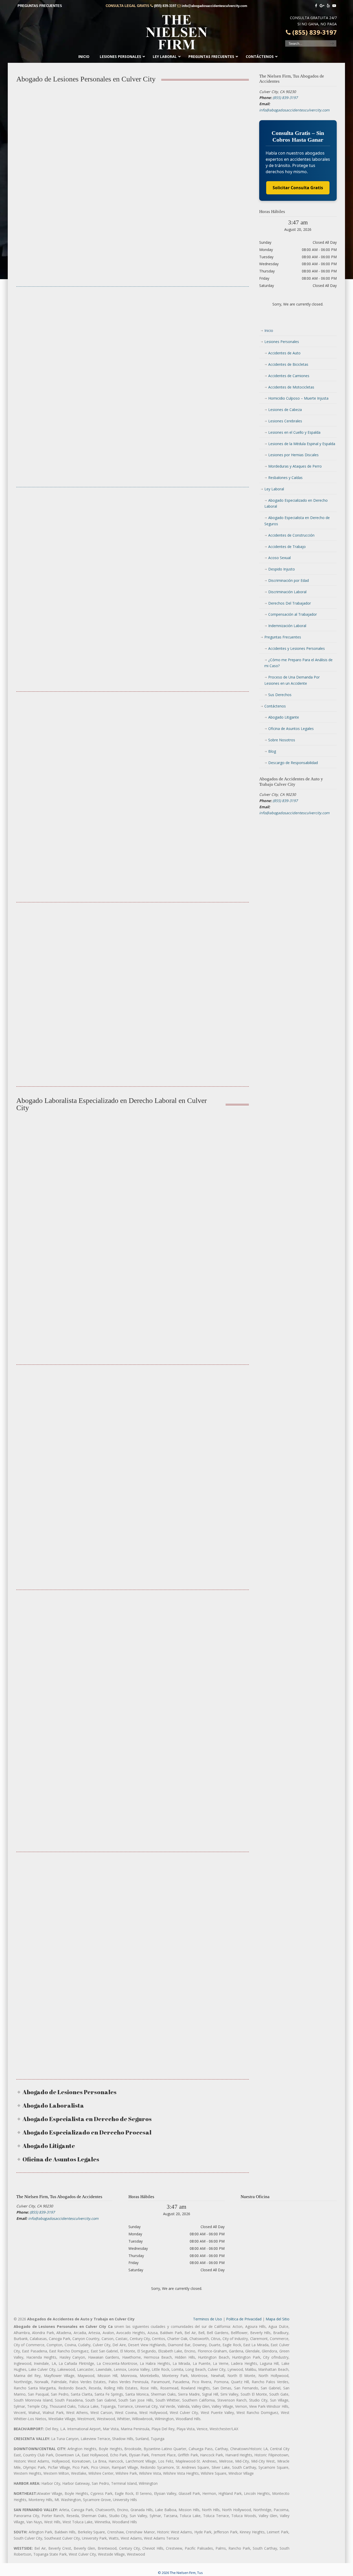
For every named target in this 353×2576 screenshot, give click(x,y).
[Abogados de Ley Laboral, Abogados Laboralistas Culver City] (52, 1409)
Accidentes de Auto (284, 353)
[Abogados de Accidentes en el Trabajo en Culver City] (52, 1153)
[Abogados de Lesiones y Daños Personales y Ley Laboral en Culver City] (213, 938)
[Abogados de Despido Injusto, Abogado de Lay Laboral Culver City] (213, 1891)
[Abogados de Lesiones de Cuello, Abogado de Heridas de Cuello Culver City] (213, 523)
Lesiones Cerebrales (285, 421)
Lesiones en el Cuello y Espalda (294, 432)
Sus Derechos (280, 695)
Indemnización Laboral (287, 626)
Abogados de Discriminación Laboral (132, 1914)
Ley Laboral (274, 489)
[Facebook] (316, 6)
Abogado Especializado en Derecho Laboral (133, 1447)
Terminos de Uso (208, 2319)
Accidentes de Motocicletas (291, 387)
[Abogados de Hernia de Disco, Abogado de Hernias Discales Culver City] (132, 727)
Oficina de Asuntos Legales (291, 729)
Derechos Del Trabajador (290, 603)
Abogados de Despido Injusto (213, 1917)
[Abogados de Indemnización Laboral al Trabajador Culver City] (213, 1409)
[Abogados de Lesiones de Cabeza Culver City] (52, 523)
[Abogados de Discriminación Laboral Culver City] (133, 1888)
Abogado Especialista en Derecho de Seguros (132, 1652)
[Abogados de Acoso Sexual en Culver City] (213, 1629)
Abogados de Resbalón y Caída (52, 973)
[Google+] (322, 6)
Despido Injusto (282, 569)
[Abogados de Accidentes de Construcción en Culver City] (132, 1153)
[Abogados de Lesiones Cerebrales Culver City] (132, 523)
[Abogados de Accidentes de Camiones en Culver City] (52, 128)
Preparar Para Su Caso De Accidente (132, 976)
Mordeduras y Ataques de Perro (295, 466)
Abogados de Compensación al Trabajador (213, 1191)
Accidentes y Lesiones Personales (297, 648)
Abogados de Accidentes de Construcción (133, 1191)
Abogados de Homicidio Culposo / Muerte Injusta (213, 369)
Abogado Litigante (284, 717)
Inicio (269, 330)
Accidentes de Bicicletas (288, 364)
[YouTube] (334, 6)
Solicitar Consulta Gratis (298, 188)
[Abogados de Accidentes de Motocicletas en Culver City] (132, 331)
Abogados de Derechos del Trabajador (52, 1676)
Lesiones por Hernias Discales (293, 455)
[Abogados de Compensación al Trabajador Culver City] (132, 1409)
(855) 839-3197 (165, 6)
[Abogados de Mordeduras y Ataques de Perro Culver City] (213, 727)
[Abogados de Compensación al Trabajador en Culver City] (213, 1153)
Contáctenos (275, 706)
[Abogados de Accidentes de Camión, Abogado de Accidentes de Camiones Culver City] (52, 331)
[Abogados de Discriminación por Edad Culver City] (52, 1888)
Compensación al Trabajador (293, 614)
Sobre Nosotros (282, 740)
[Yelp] (328, 6)
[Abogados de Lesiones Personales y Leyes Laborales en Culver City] (132, 938)
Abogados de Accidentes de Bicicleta (213, 166)
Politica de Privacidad (244, 2319)
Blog (272, 751)
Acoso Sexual (279, 558)
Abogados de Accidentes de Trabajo (52, 1191)
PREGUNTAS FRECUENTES (40, 6)
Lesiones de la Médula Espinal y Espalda (302, 444)
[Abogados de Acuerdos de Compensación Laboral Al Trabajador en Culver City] (133, 1626)
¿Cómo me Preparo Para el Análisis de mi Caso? (298, 663)
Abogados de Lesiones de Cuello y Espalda (213, 561)
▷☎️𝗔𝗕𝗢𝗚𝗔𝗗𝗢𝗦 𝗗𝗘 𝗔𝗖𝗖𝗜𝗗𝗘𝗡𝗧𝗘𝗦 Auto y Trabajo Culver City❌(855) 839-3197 (177, 32)
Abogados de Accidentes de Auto (133, 166)
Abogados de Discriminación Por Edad (52, 1914)
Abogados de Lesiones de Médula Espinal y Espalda (52, 766)
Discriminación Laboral (287, 592)
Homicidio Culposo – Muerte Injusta (298, 398)
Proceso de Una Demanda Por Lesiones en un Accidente (292, 680)
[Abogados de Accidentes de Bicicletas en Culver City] (213, 128)
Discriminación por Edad (289, 580)
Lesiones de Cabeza (285, 410)
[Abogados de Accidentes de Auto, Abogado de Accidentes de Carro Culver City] (132, 128)
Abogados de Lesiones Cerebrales (133, 561)
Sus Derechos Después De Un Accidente (213, 976)
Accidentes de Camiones (289, 376)
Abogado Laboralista (52, 1444)
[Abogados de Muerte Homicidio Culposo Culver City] (213, 331)
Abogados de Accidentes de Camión (52, 369)
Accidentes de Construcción (291, 535)
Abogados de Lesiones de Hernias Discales (132, 766)
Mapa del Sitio (278, 2319)
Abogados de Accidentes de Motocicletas (133, 369)
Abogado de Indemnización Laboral (213, 1447)
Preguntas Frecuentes (283, 637)
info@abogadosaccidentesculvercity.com (214, 6)
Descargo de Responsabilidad (293, 763)
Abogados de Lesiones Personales (52, 166)
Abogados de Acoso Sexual (213, 1655)
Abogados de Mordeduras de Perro (213, 766)
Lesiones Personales (282, 342)
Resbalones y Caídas (285, 478)
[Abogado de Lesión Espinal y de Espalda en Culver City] (52, 727)
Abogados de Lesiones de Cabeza (52, 561)
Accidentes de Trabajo (287, 547)
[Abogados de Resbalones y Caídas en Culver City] (52, 938)
